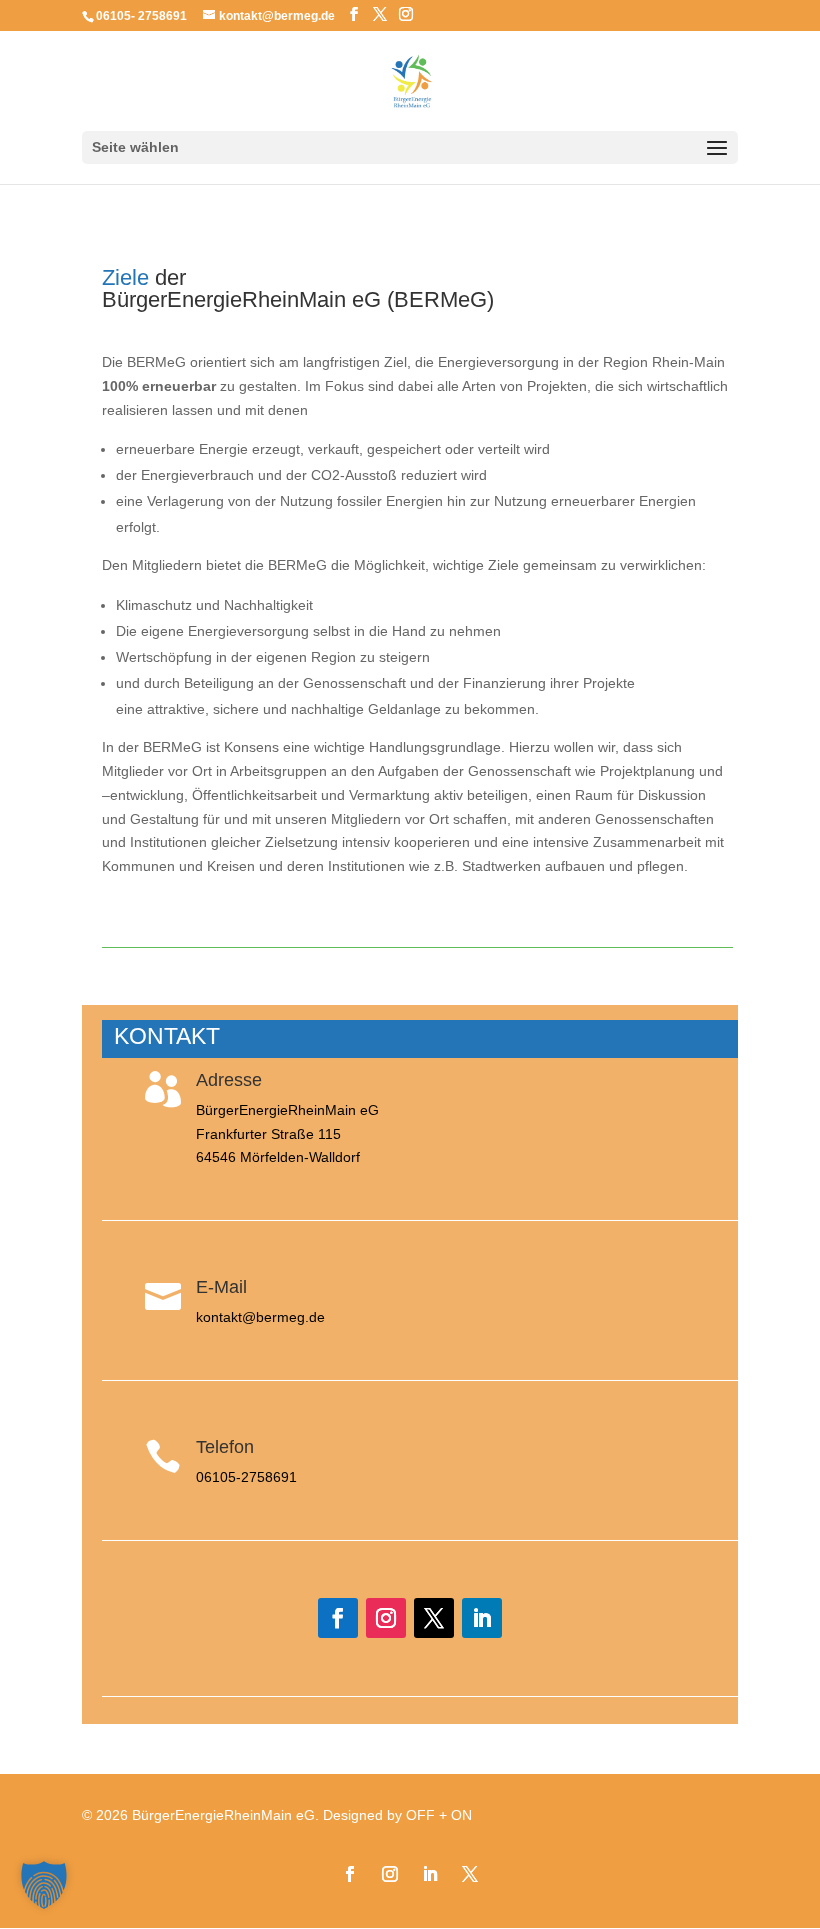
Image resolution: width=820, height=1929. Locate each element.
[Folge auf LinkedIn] (482, 1618)
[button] (44, 1885)
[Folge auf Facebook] (338, 1618)
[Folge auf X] (434, 1618)
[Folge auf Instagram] (386, 1618)
